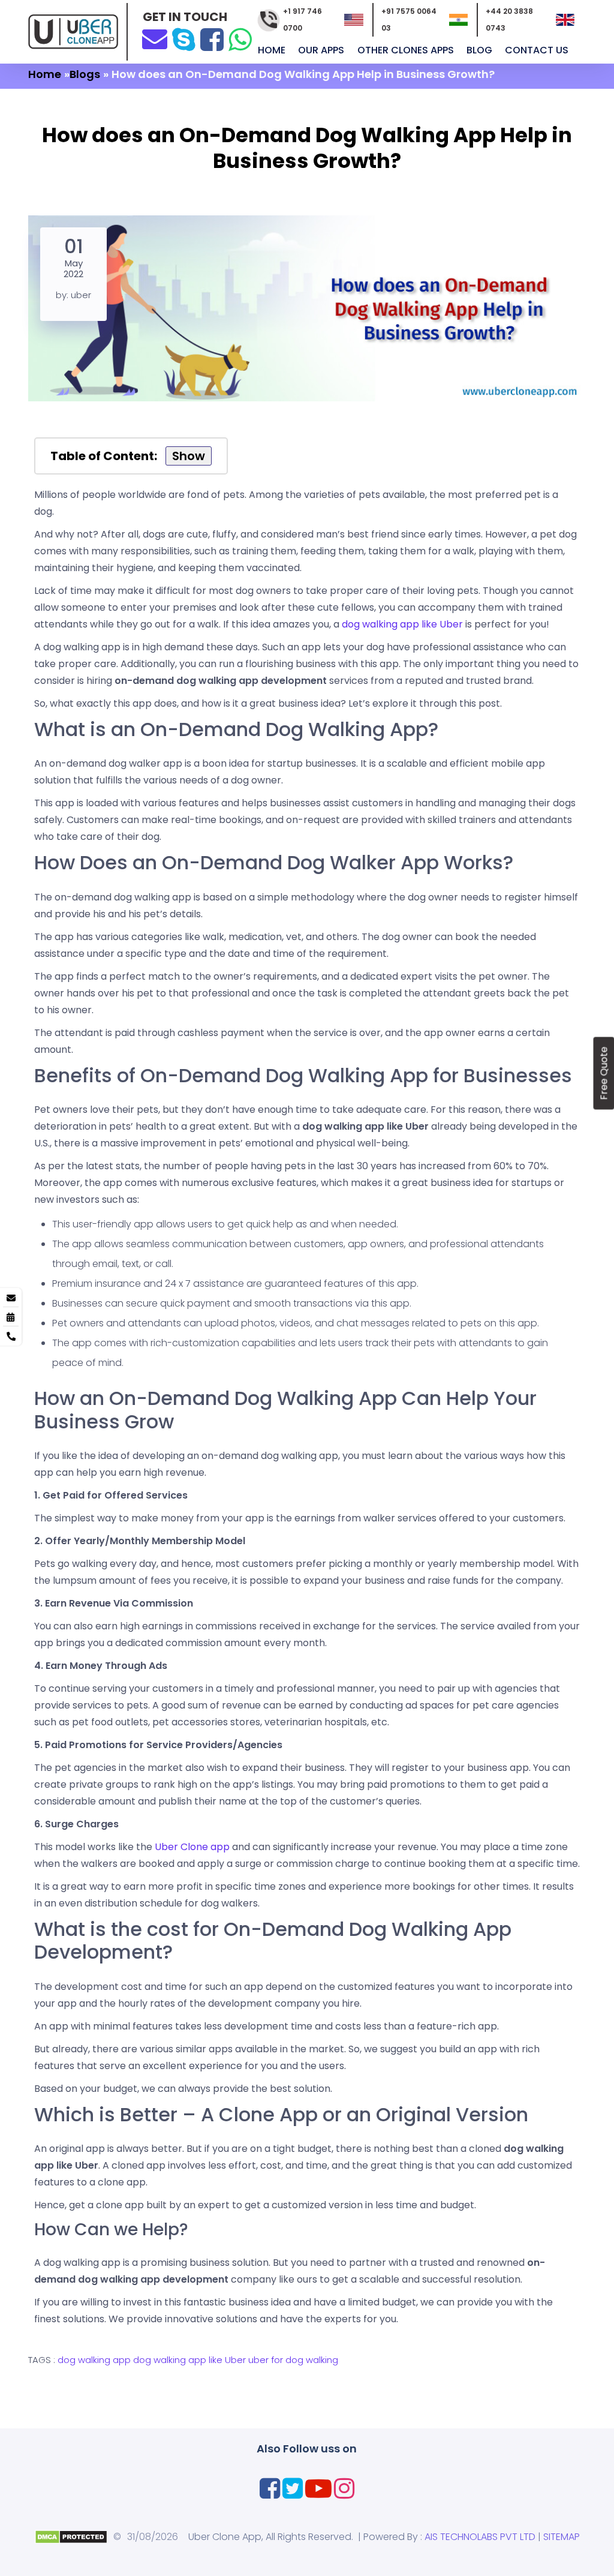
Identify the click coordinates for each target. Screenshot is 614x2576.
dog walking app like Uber (402, 624)
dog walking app (94, 2360)
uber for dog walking (293, 2360)
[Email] (155, 38)
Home (273, 50)
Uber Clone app (192, 1847)
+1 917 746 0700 (303, 19)
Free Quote (604, 1073)
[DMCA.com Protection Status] (71, 2536)
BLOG (481, 50)
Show (189, 456)
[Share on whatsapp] (240, 39)
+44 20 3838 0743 (509, 19)
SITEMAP (562, 2537)
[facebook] (212, 39)
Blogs (85, 74)
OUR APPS (322, 50)
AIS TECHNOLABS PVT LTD (480, 2537)
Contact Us (538, 50)
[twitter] (293, 2488)
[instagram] (344, 2488)
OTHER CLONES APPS (407, 50)
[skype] (184, 39)
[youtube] (318, 2488)
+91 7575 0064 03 (409, 19)
